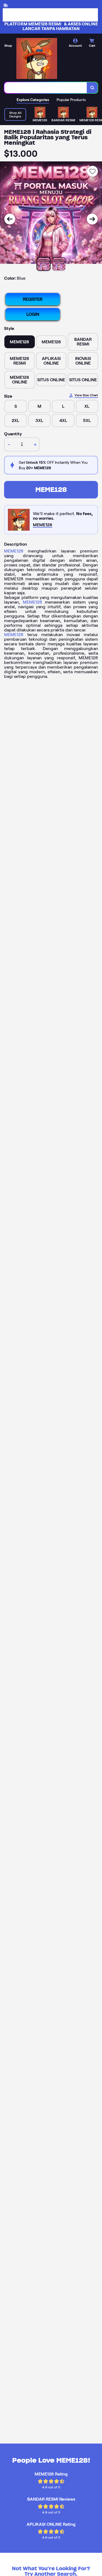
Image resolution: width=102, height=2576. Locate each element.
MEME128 (51, 490)
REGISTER (33, 299)
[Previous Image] (10, 219)
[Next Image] (92, 219)
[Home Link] (37, 58)
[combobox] (46, 88)
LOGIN (33, 314)
